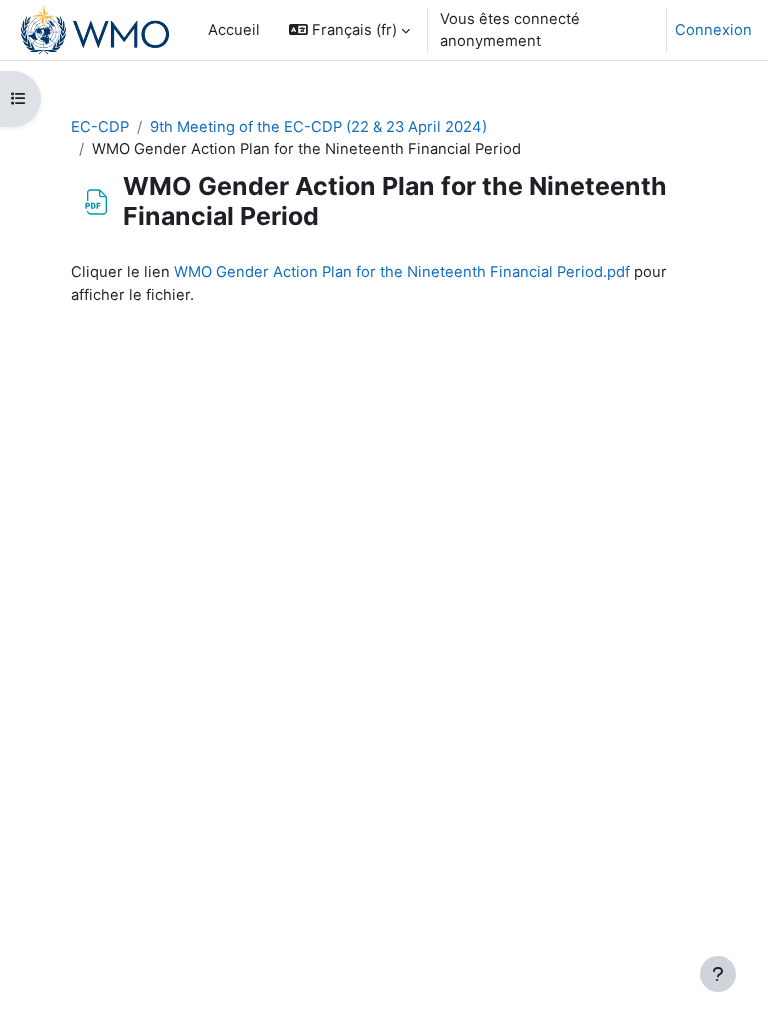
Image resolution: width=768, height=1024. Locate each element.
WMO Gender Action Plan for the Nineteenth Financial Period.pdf (402, 272)
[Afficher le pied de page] (718, 974)
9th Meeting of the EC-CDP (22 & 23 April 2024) (318, 127)
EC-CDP (100, 127)
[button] (349, 30)
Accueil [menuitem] (234, 30)
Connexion (713, 30)
